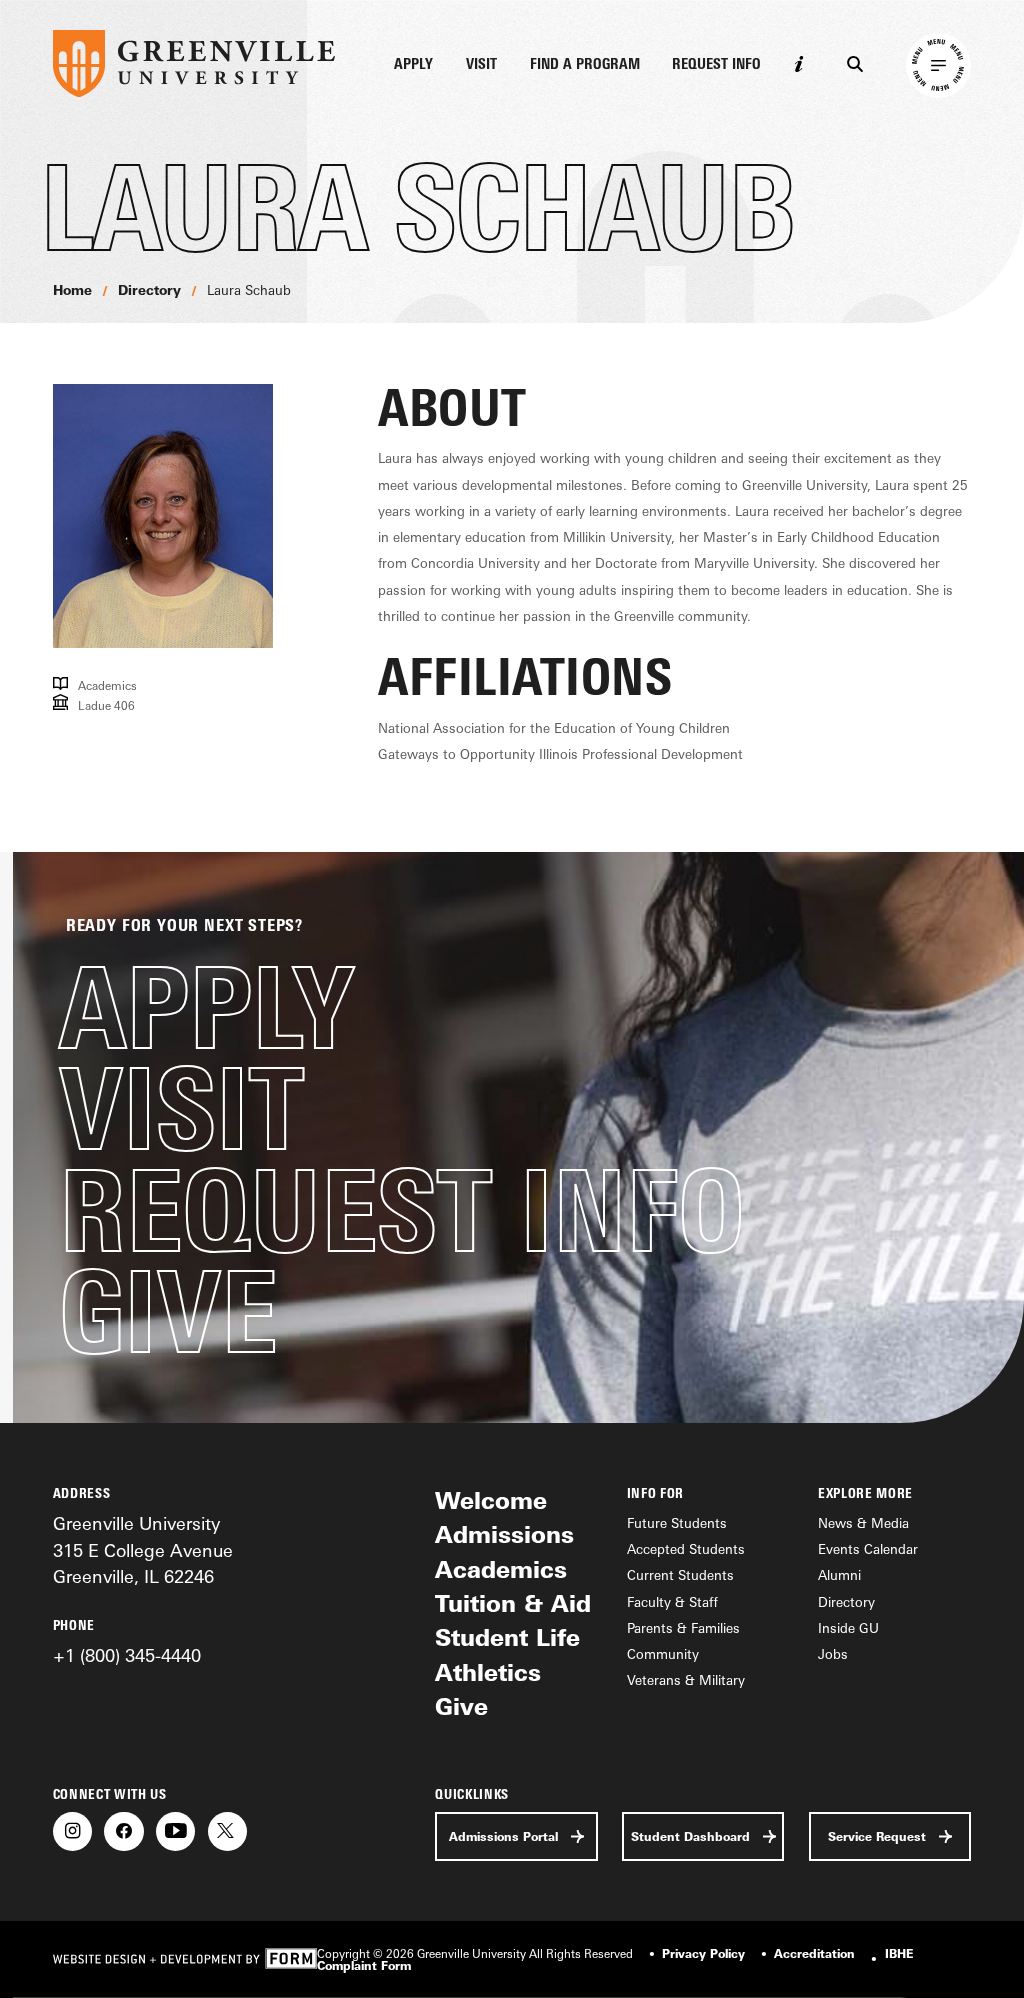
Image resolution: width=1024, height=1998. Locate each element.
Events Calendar (868, 1549)
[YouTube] (175, 1831)
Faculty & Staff (672, 1602)
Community (663, 1654)
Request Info (716, 65)
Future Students (677, 1523)
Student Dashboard (690, 1836)
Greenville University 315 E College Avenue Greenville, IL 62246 (143, 1549)
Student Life (507, 1637)
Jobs (833, 1654)
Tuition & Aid (513, 1603)
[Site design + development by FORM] (185, 1960)
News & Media (863, 1523)
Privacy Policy (703, 1953)
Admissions (504, 1534)
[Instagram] (72, 1831)
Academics (501, 1569)
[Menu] (939, 66)
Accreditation (814, 1953)
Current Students (680, 1575)
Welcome (491, 1500)
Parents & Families (683, 1628)
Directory (149, 290)
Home (72, 290)
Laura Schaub (249, 290)
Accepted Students (686, 1549)
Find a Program (585, 65)
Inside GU (848, 1628)
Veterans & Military (686, 1680)
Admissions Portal (503, 1836)
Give (168, 1311)
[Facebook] (123, 1831)
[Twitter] (227, 1831)
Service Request (877, 1836)
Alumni (839, 1575)
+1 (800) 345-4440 (127, 1655)
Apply (413, 65)
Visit (481, 65)
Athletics (488, 1672)
